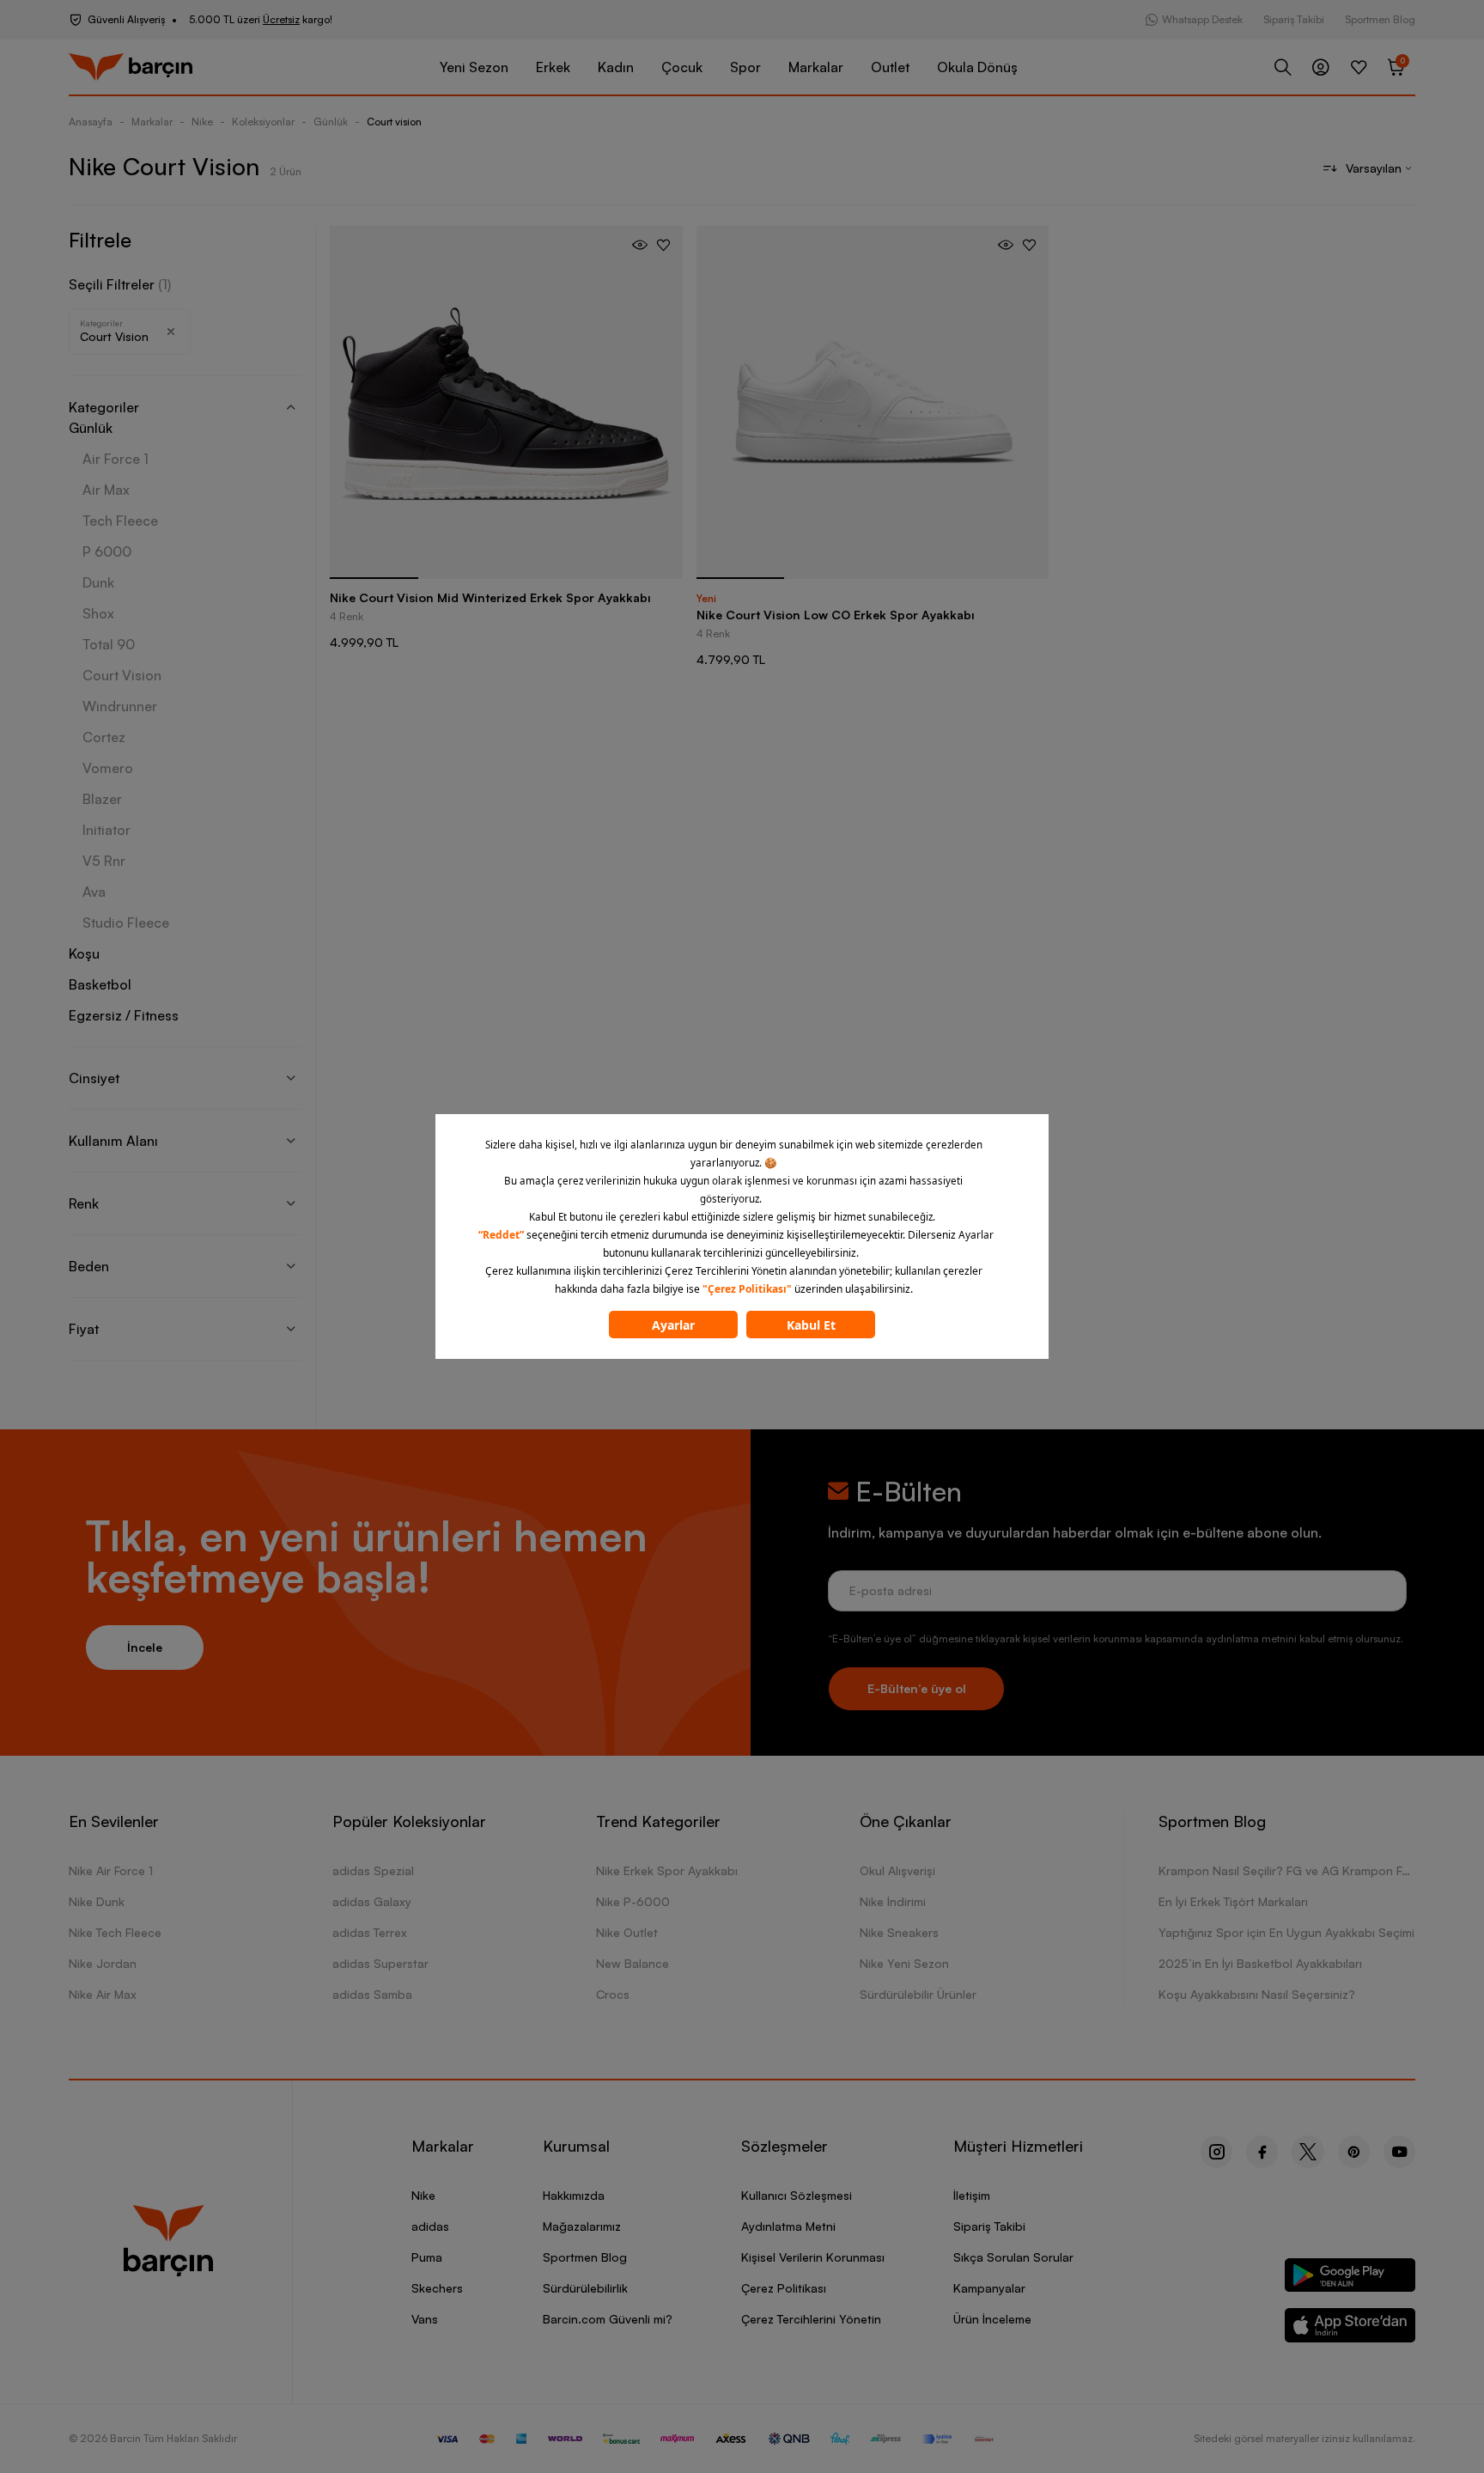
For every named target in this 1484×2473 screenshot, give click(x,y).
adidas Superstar (380, 1963)
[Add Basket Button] (640, 245)
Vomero (108, 768)
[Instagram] (1216, 2152)
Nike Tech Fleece (115, 1932)
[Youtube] (1399, 2152)
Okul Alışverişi (897, 1870)
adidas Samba (372, 1994)
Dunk (98, 582)
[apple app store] (1350, 2328)
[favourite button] (663, 245)
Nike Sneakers (899, 1932)
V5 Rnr (104, 861)
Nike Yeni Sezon (904, 1963)
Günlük (331, 122)
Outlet (890, 67)
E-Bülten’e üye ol (917, 1688)
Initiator (106, 830)
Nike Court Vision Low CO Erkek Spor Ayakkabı (836, 615)
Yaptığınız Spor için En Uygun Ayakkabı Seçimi (1286, 1932)
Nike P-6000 (633, 1901)
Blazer (102, 799)
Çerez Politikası (784, 2288)
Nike (202, 122)
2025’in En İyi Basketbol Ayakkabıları (1260, 1963)
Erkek (553, 67)
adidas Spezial (373, 1870)
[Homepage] (131, 67)
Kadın (616, 67)
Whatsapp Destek (1202, 19)
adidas (430, 2226)
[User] (1321, 67)
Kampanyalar (989, 2288)
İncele (145, 1647)
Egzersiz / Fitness (124, 1015)
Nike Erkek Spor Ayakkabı (667, 1870)
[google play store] (1350, 2278)
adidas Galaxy (372, 1901)
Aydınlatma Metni (788, 2226)
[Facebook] (1262, 2152)
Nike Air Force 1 (111, 1870)
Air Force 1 (116, 459)
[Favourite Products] (1359, 67)
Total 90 (109, 644)
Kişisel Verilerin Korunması (813, 2257)
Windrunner (120, 706)
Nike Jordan (103, 1963)
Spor (745, 67)
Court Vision (122, 675)
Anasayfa (91, 122)
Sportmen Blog (1380, 19)
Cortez (104, 737)
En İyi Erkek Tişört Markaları (1233, 1901)
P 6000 (107, 551)
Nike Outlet (627, 1932)
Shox (98, 613)
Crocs (613, 1994)
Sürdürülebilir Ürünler (918, 1994)
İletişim (972, 2195)
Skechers (437, 2288)
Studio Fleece (126, 923)
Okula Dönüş (977, 67)
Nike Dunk (97, 1901)
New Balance (633, 1963)
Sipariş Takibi (1294, 19)
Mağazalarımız (582, 2226)
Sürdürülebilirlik (585, 2288)
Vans (425, 2319)
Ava (94, 892)
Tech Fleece (120, 521)
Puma (427, 2257)
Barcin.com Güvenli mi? (608, 2319)
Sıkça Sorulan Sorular (1013, 2257)
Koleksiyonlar (263, 122)
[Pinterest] (1354, 2152)
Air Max (106, 490)
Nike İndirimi (893, 1901)
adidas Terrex (370, 1932)
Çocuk (682, 67)
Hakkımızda (574, 2195)
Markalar (816, 67)
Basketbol (100, 984)
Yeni (706, 598)
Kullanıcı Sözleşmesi (797, 2195)
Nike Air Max (103, 1994)
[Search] (1283, 67)
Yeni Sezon (474, 67)
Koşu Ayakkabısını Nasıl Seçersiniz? (1257, 1994)
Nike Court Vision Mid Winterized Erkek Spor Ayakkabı (490, 597)
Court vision (394, 122)
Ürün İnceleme (992, 2319)
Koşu (84, 953)
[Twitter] (1308, 2152)
